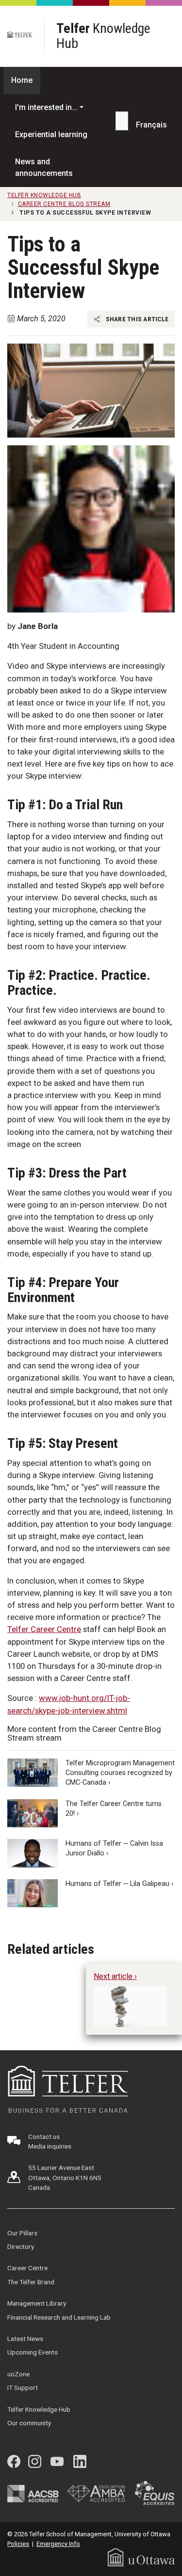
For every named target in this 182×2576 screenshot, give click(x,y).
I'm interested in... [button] (46, 107)
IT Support (23, 2388)
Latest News (25, 2339)
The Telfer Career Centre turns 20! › (114, 1809)
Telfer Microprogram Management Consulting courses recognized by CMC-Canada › (120, 1773)
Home (22, 80)
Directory (21, 2246)
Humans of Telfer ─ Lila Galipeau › (119, 1884)
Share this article (136, 319)
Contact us (44, 2136)
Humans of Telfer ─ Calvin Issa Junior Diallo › (114, 1848)
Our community (29, 2423)
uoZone (18, 2374)
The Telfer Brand (31, 2282)
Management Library (37, 2303)
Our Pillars (22, 2233)
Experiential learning (51, 134)
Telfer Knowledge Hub (39, 2409)
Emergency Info (58, 2544)
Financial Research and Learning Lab (59, 2317)
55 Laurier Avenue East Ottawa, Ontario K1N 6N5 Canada (65, 2177)
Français (151, 125)
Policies (18, 2544)
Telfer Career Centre (44, 1629)
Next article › (115, 1976)
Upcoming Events (33, 2352)
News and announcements (44, 167)
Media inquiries (50, 2146)
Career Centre (27, 2268)
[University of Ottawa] (141, 2557)
